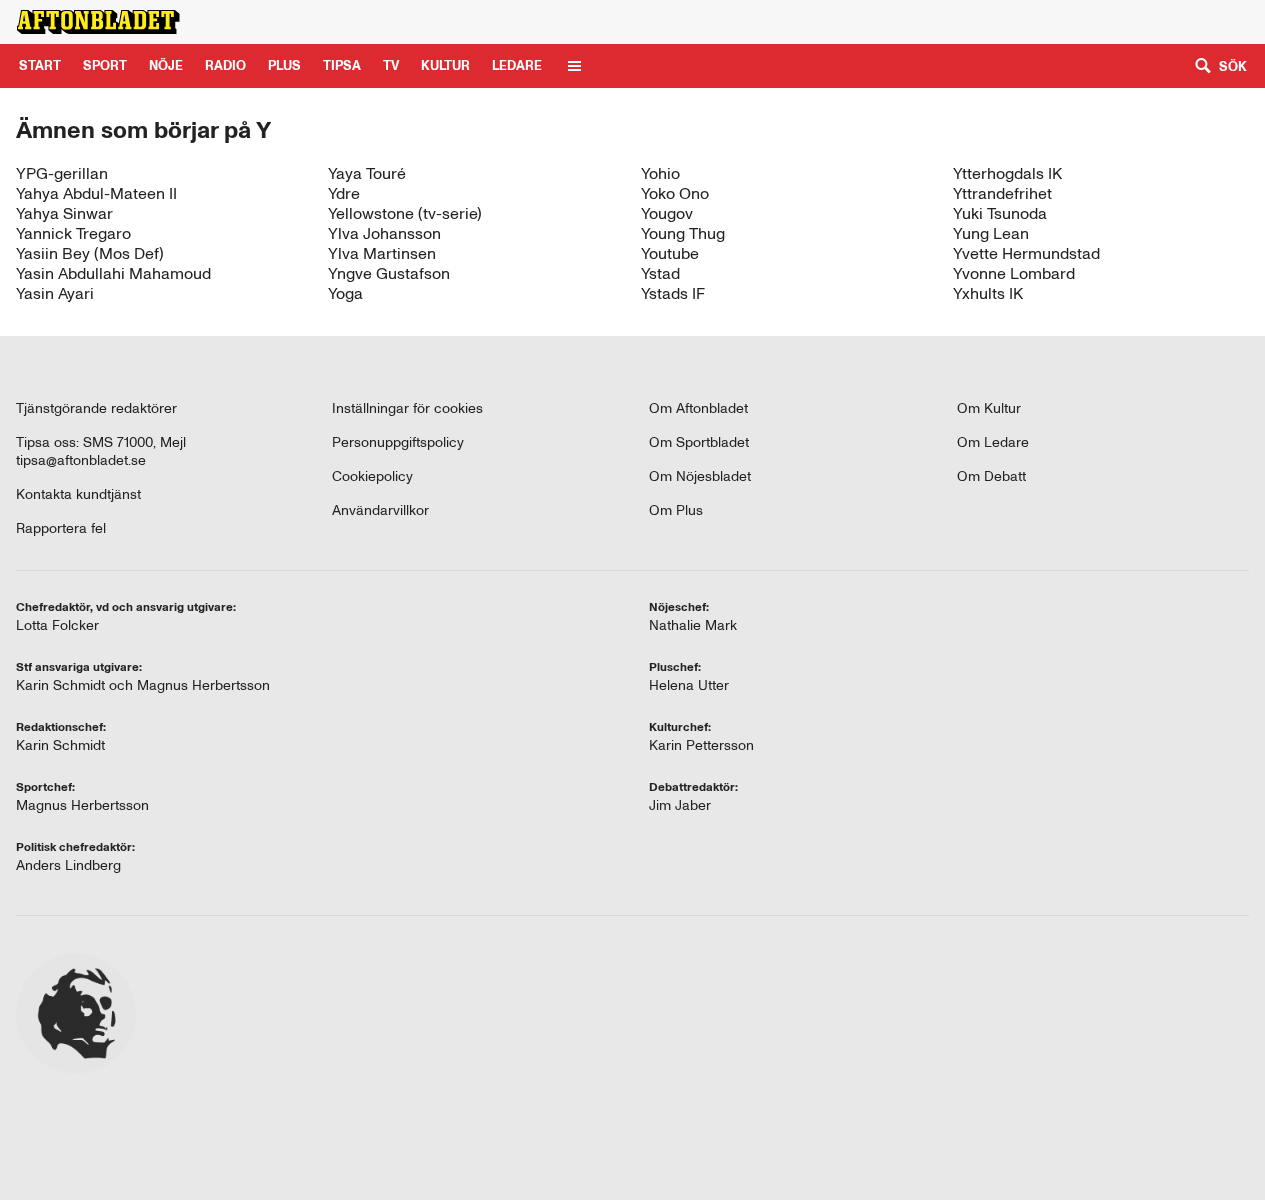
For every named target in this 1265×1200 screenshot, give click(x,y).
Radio (225, 65)
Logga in (1200, 21)
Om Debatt (991, 476)
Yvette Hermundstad (1026, 253)
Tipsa (342, 65)
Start (40, 65)
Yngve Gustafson (389, 273)
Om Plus (676, 510)
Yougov (667, 213)
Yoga (345, 293)
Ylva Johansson (384, 233)
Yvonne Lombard (1014, 273)
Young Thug (683, 233)
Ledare (517, 65)
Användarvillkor (380, 510)
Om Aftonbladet (698, 408)
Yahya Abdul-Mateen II (96, 193)
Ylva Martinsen (382, 253)
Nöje (166, 65)
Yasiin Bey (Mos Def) (90, 253)
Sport (105, 65)
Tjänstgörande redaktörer (96, 408)
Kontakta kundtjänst (78, 494)
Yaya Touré (367, 173)
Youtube (670, 253)
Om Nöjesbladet (700, 476)
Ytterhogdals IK (1007, 173)
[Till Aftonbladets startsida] (98, 22)
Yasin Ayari (55, 293)
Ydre (344, 193)
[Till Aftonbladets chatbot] (997, 22)
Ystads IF (673, 293)
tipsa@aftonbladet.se (81, 460)
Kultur (445, 65)
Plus (1075, 21)
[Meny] (575, 66)
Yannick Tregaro (73, 233)
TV (391, 65)
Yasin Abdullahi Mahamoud (113, 273)
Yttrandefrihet (1002, 193)
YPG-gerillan (62, 173)
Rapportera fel (61, 528)
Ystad (660, 273)
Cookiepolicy (372, 476)
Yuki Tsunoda (1000, 213)
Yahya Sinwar (64, 213)
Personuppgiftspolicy (398, 442)
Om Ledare (993, 442)
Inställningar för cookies (407, 408)
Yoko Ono (675, 193)
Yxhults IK (988, 293)
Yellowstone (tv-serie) (405, 213)
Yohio (660, 173)
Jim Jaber (680, 805)
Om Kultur (989, 408)
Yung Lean (991, 233)
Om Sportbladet (699, 442)
